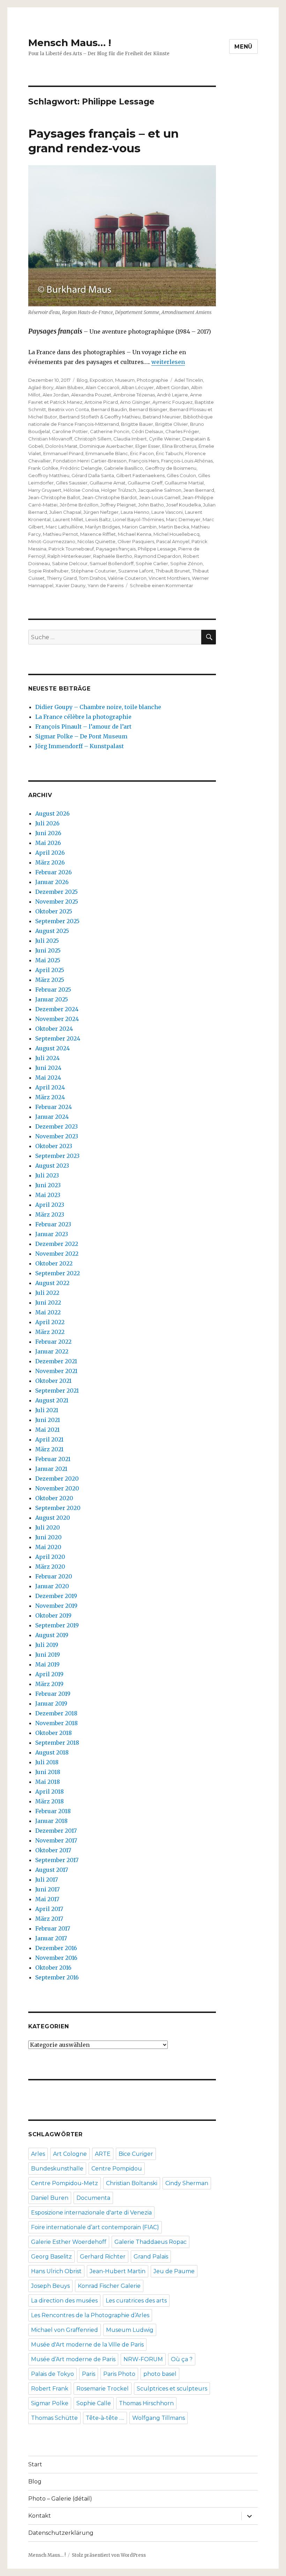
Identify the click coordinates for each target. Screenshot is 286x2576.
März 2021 (49, 1449)
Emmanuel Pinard (63, 453)
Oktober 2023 (54, 1146)
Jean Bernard (199, 490)
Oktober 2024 (54, 1029)
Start (35, 2464)
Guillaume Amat (108, 483)
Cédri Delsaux (147, 431)
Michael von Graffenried (65, 2330)
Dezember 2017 (56, 1831)
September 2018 (57, 1743)
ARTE (103, 2154)
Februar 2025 (53, 990)
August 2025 (52, 931)
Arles (38, 2154)
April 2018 (50, 1791)
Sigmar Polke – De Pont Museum (81, 736)
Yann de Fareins (106, 585)
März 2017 (49, 1919)
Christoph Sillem (93, 439)
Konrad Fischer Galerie (109, 2286)
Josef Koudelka (183, 505)
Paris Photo (119, 2374)
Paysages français (116, 549)
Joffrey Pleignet (118, 505)
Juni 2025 (48, 950)
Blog (82, 380)
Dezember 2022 (57, 1244)
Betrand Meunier (162, 417)
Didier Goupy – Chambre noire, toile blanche (98, 707)
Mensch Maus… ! (70, 43)
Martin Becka (174, 527)
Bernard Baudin (109, 409)
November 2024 (57, 1019)
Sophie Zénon (186, 563)
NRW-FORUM (143, 2359)
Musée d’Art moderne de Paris (73, 2359)
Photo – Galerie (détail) (60, 2499)
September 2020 (58, 1508)
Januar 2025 (52, 999)
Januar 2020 (52, 1586)
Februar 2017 (53, 1928)
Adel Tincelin (189, 380)
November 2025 (57, 902)
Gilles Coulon (181, 475)
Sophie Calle (94, 2403)
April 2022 (50, 1322)
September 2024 (58, 1038)
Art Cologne (70, 2154)
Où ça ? (182, 2359)
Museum (125, 380)
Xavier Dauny (70, 585)
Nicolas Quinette (96, 541)
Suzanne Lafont (136, 571)
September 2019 (57, 1625)
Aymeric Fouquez (172, 402)
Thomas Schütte (54, 2418)
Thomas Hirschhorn (146, 2403)
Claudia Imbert (130, 439)
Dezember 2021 (56, 1361)
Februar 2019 (53, 1694)
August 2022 (52, 1283)
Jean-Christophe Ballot (54, 497)
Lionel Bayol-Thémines (138, 519)
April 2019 (49, 1674)
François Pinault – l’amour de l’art (83, 727)
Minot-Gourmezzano (52, 541)
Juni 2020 (48, 1537)
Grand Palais (151, 2257)
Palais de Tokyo (52, 2374)
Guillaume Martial (184, 483)
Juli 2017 (47, 1880)
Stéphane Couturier (93, 571)
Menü (243, 47)
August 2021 (52, 1400)
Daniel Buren (50, 2198)
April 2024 (50, 1087)
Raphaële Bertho (113, 556)
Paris (89, 2374)
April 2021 (49, 1439)
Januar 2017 (51, 1938)
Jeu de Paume (174, 2271)
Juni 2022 (48, 1302)
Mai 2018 (48, 1782)
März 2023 (50, 1214)
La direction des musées (64, 2301)
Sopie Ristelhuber (48, 571)
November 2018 (57, 1723)
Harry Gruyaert (45, 490)
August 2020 (53, 1518)
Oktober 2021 (53, 1381)
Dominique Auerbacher (106, 446)
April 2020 (50, 1557)
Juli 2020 (48, 1527)
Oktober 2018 (54, 1733)
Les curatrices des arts (136, 2301)
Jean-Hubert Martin (118, 2271)
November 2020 (57, 1488)
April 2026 (50, 853)
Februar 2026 (54, 872)
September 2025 (57, 921)
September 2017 (57, 1860)
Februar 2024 (54, 1107)
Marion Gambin (139, 527)
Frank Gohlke (43, 468)
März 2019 (49, 1684)
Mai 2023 (48, 1195)
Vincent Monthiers (169, 578)
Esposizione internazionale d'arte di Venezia (91, 2213)
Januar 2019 (51, 1703)
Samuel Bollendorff (112, 563)
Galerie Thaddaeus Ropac (150, 2242)
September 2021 (57, 1391)
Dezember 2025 (57, 892)
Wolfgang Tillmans (159, 2418)
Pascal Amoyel (173, 541)
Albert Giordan (172, 387)
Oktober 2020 (54, 1498)
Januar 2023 (52, 1234)
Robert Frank (50, 2389)
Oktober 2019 (53, 1615)
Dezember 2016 (56, 1948)
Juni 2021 (48, 1420)
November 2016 (56, 1958)
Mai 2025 (48, 960)
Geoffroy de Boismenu (171, 468)
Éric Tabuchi (170, 453)
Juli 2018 (47, 1762)
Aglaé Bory (41, 387)
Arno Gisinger (135, 402)
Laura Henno (135, 512)
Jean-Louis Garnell (160, 497)
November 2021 (56, 1371)
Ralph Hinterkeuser (69, 556)
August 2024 (52, 1048)
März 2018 (50, 1801)
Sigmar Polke (50, 2403)
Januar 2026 (52, 882)
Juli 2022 (47, 1293)
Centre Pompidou (117, 2169)
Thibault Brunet (173, 571)
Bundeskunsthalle (57, 2169)
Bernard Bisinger (148, 409)
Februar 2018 (53, 1811)
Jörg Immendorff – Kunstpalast (80, 746)
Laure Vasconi (167, 512)
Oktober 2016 (53, 1968)
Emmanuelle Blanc (107, 453)
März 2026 (50, 862)
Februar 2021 (53, 1459)
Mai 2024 (48, 1078)
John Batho (151, 505)
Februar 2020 (54, 1576)
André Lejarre (172, 395)
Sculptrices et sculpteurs (172, 2389)
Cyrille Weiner (165, 439)
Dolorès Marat (61, 446)
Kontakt (40, 2516)
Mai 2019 (47, 1664)
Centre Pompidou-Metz (65, 2183)
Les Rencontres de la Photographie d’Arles (90, 2315)
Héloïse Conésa (81, 490)
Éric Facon (142, 453)
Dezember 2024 (57, 1009)
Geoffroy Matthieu (49, 475)
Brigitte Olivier (172, 424)
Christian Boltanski (132, 2183)
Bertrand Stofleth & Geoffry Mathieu (100, 417)
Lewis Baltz (98, 519)
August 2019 (52, 1635)
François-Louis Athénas (187, 461)
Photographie (152, 380)
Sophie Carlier (152, 563)
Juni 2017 (47, 1889)
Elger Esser (148, 446)
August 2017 (52, 1870)
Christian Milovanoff (50, 439)
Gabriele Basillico (123, 468)
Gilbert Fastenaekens (140, 475)
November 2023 (57, 1136)
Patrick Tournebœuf (71, 549)
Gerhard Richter (103, 2257)
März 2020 (50, 1567)
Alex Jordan (56, 395)
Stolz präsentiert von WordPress (109, 2555)
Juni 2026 (48, 833)
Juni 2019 (48, 1655)
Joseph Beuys (50, 2286)
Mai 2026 (48, 843)
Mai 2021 (47, 1430)
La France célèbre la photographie (83, 717)
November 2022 (57, 1254)
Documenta (93, 2198)
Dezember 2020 (57, 1479)
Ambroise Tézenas (134, 395)
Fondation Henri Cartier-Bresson (90, 461)
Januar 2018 (51, 1821)
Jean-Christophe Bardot (110, 497)
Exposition (101, 380)
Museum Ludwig (130, 2330)
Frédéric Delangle (81, 468)
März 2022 (50, 1332)
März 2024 (50, 1097)
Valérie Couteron (127, 578)
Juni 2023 (48, 1185)
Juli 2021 (47, 1410)
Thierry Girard (62, 578)
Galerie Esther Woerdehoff (69, 2242)
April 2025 (50, 970)
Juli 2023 (47, 1175)
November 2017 (56, 1840)
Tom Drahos (92, 578)
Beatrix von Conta (69, 409)
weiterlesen (168, 362)
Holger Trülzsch (119, 490)
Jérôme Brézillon (79, 505)
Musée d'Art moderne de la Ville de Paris (87, 2345)
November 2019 (56, 1606)
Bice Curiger (136, 2154)
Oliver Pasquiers (136, 541)
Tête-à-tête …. (105, 2418)
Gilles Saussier (72, 483)
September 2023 (57, 1156)
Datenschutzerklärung (61, 2533)
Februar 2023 (53, 1224)
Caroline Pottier (70, 431)
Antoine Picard (101, 402)
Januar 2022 (52, 1351)
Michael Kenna (135, 534)
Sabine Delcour (70, 563)
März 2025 (50, 980)
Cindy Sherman (187, 2183)
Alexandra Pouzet (91, 395)
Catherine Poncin (110, 431)
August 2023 (52, 1166)
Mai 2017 (47, 1899)
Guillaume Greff (145, 483)
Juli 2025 (47, 941)
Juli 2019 (47, 1645)
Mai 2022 (48, 1312)
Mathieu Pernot (61, 534)
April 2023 (50, 1205)
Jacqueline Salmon (160, 490)
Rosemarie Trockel (103, 2389)
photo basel (160, 2374)
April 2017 (49, 1909)
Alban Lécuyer (138, 387)
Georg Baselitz (51, 2257)
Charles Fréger (182, 431)
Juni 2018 (48, 1772)
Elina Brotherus (179, 446)
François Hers (144, 461)
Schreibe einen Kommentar (161, 585)
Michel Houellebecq (176, 534)
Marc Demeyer (183, 519)
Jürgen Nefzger (101, 512)
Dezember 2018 (56, 1713)
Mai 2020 (48, 1547)
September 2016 (57, 1977)
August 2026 (52, 813)
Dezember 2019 (56, 1596)
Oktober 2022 (54, 1263)
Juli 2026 (47, 823)
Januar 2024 (52, 1117)
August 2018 (52, 1752)
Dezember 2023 (57, 1126)
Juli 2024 (47, 1058)
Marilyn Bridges (103, 527)
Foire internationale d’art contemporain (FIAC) (95, 2227)
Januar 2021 (51, 1469)
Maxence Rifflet (98, 534)
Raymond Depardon (158, 556)
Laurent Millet (68, 519)
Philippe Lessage (157, 549)
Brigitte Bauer (137, 424)
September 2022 (58, 1273)
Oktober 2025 (54, 911)
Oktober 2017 (53, 1850)
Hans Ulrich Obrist (56, 2271)
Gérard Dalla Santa (93, 475)
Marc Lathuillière (64, 527)
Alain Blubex (69, 387)
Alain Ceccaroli (102, 387)
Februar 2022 (53, 1342)
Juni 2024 (48, 1068)
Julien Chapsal (65, 512)
